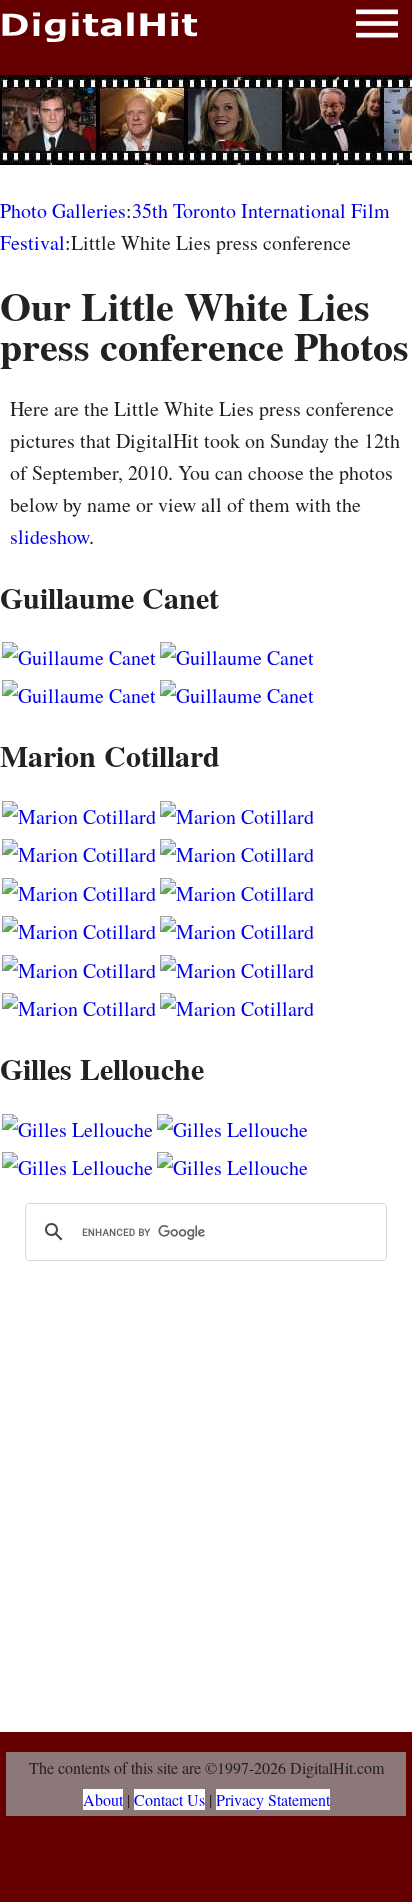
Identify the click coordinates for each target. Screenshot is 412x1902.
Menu (377, 27)
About (103, 1799)
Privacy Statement (273, 1799)
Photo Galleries (63, 210)
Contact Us (169, 1799)
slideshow (49, 536)
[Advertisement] (206, 120)
